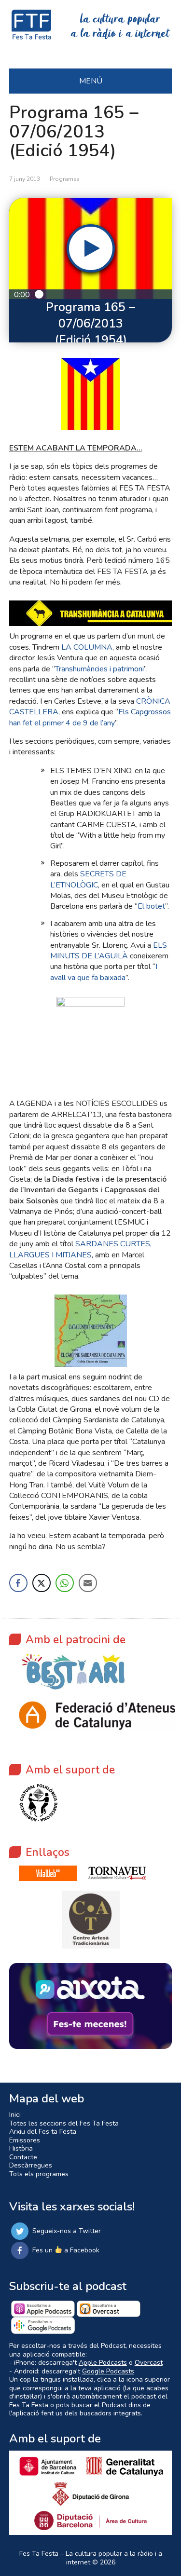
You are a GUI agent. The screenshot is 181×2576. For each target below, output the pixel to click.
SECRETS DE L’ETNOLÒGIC (88, 879)
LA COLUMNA (87, 647)
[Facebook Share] (18, 1583)
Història (21, 2148)
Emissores (25, 2140)
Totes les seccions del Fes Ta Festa (64, 2123)
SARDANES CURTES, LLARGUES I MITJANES (80, 1249)
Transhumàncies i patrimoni (99, 669)
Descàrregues (31, 2165)
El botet (151, 906)
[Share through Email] (88, 1583)
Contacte (23, 2157)
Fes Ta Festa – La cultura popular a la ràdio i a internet (91, 2558)
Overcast (149, 2363)
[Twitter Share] (42, 1583)
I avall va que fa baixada (104, 972)
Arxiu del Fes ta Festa (43, 2132)
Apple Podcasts (103, 2363)
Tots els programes (39, 2174)
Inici (15, 2115)
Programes (65, 179)
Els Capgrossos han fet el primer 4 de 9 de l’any (90, 717)
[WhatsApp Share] (65, 1583)
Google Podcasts (108, 2371)
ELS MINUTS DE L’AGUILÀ (109, 951)
